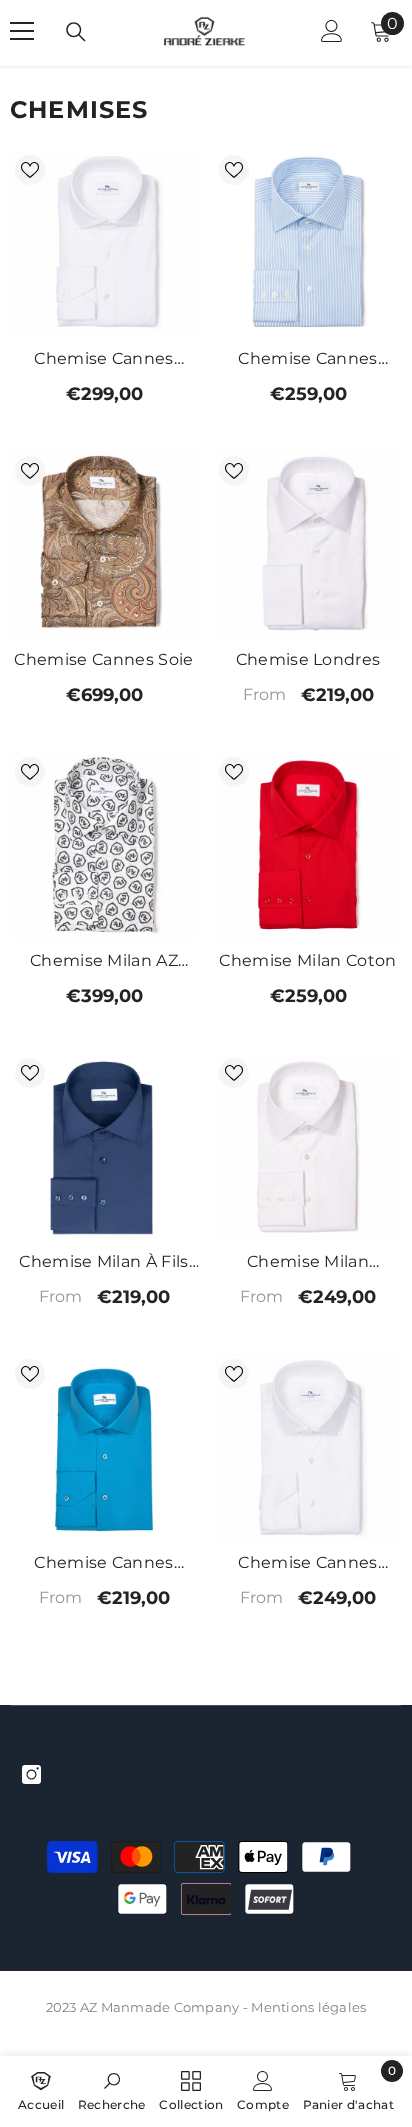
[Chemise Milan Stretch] (308, 1147)
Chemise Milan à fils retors (103, 1263)
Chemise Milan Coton (307, 960)
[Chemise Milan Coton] (308, 846)
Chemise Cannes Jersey (103, 360)
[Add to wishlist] (30, 170)
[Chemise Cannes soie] (104, 545)
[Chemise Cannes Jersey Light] (308, 1448)
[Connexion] (332, 31)
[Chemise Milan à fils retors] (104, 1147)
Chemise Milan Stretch (308, 1263)
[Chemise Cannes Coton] (308, 244)
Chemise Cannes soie (103, 659)
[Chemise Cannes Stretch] (104, 1448)
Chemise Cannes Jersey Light (307, 1564)
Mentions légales (308, 2007)
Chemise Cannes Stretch (103, 1564)
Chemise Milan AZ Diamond (104, 962)
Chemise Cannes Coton (307, 360)
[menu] (22, 31)
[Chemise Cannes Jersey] (104, 244)
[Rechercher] (76, 32)
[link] (112, 2089)
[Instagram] (31, 1774)
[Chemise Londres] (308, 545)
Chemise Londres (308, 659)
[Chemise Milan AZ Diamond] (104, 846)
